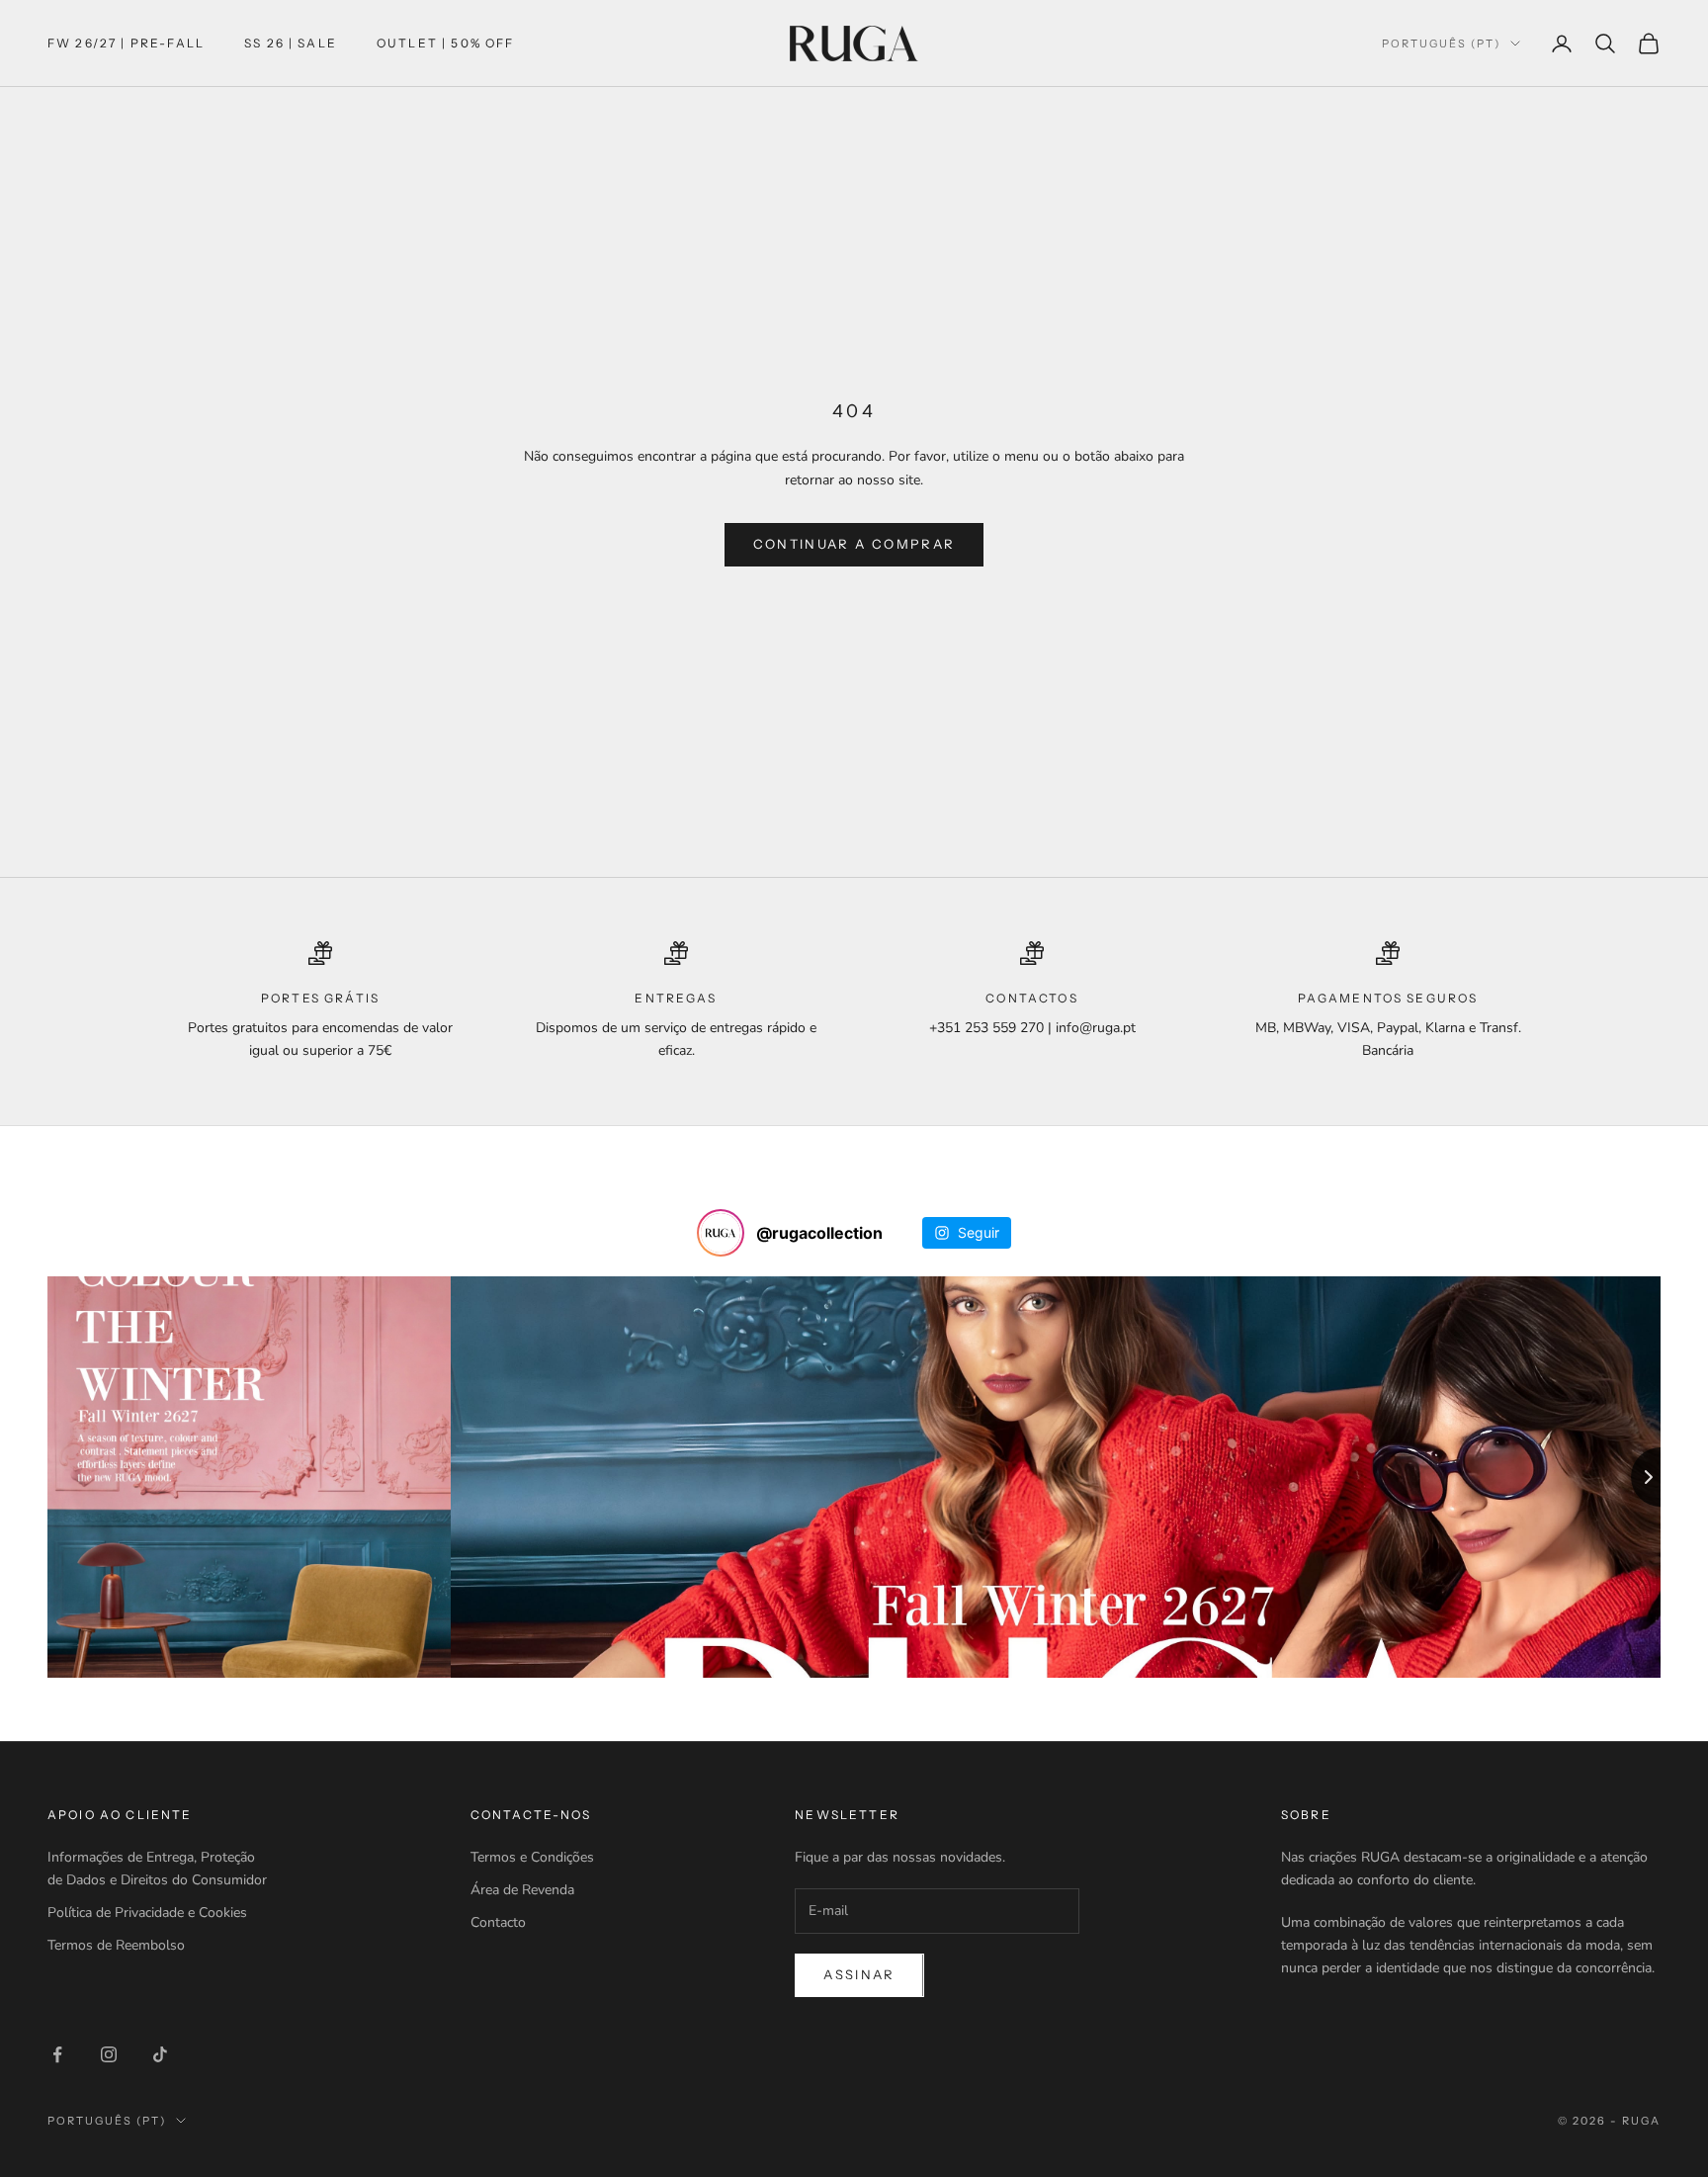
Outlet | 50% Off (446, 43)
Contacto (498, 1922)
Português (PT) (1441, 44)
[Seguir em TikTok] (160, 2054)
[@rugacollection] (721, 1233)
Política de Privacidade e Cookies (147, 1913)
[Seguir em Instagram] (109, 2054)
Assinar (859, 1974)
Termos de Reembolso (116, 1945)
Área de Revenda (522, 1890)
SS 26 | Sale (291, 43)
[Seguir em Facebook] (57, 2054)
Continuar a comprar (854, 544)
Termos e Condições (532, 1857)
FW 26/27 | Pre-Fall (126, 43)
